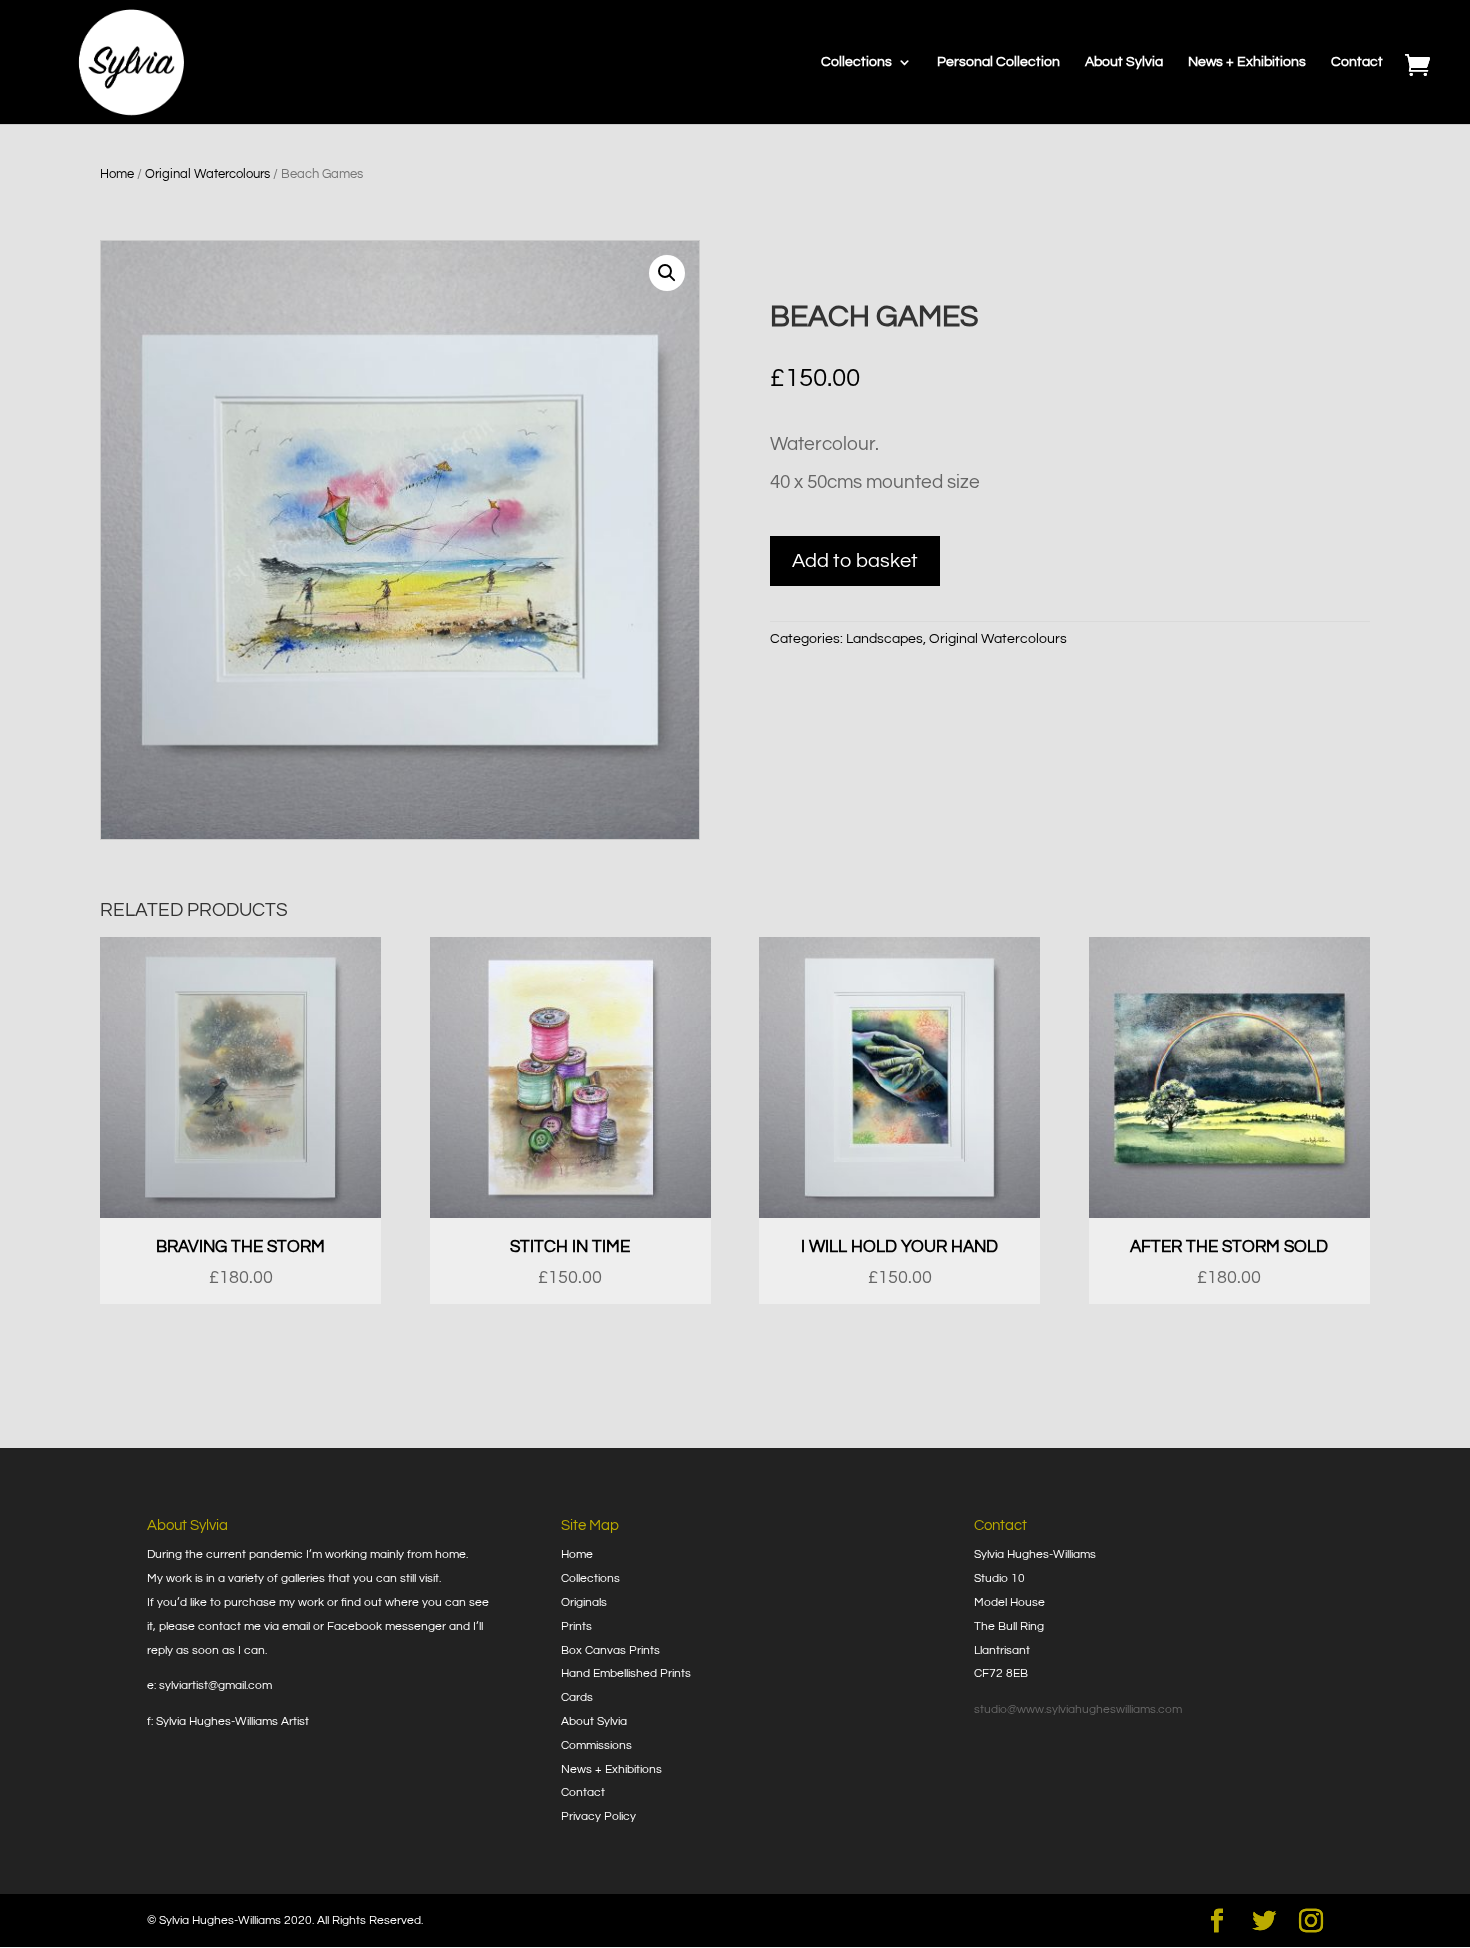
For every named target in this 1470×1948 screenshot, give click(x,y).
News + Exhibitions (1247, 62)
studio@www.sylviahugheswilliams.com (1078, 1709)
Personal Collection (998, 62)
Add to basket (855, 561)
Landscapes (884, 639)
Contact (1357, 62)
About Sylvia (1124, 62)
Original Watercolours (207, 174)
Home (117, 174)
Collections (856, 62)
